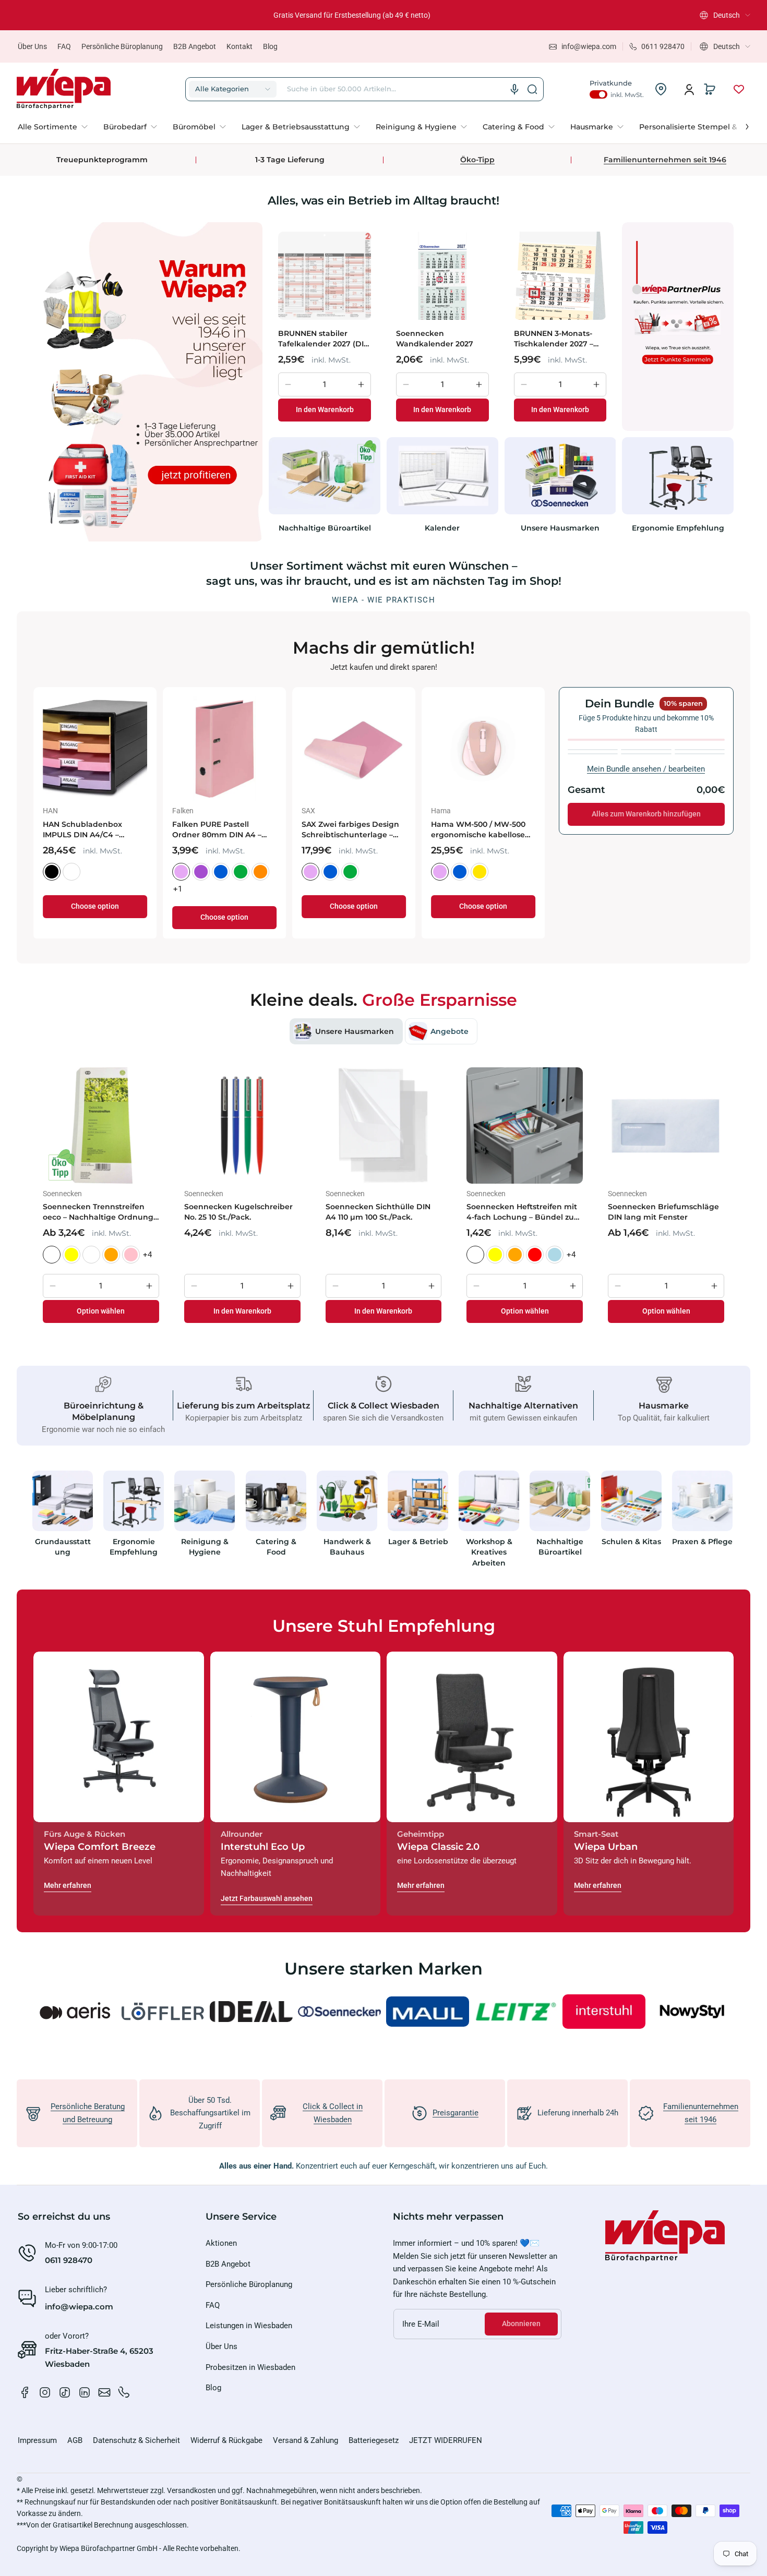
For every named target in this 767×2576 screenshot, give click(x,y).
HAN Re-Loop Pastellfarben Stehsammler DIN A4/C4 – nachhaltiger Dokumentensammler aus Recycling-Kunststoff (399, 830)
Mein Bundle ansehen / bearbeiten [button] (646, 769)
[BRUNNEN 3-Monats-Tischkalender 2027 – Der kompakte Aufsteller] (560, 275)
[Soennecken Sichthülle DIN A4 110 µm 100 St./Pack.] (384, 1126)
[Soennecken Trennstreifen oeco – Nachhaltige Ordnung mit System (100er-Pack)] (101, 1126)
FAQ (64, 46)
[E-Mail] (104, 2392)
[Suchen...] (532, 89)
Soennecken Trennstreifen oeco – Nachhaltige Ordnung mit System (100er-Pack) (98, 1212)
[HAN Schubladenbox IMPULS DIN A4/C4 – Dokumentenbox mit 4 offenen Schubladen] (529, 749)
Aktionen (221, 2243)
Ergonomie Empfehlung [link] (678, 528)
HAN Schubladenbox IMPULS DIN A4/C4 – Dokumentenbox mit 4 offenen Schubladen (520, 830)
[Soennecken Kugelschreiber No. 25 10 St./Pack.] (242, 1126)
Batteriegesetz (374, 2440)
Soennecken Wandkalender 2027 (435, 339)
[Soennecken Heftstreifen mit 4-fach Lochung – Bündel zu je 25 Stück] (525, 1126)
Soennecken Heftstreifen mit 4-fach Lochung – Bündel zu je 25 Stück (522, 1212)
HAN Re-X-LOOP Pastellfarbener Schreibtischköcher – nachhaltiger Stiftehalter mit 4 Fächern (265, 830)
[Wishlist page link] (739, 89)
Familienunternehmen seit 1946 (665, 160)
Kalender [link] (442, 528)
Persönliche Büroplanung (122, 46)
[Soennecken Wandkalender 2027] (442, 275)
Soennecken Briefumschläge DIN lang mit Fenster (663, 1212)
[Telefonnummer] (124, 2392)
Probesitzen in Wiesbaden (250, 2367)
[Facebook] (25, 2392)
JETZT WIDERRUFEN (446, 2440)
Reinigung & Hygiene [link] (205, 1547)
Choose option (140, 917)
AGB (75, 2440)
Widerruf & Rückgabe (226, 2440)
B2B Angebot (195, 46)
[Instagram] (45, 2392)
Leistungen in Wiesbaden (249, 2326)
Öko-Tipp (477, 160)
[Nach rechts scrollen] (740, 124)
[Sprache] (514, 89)
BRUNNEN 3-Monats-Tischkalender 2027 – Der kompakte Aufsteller (554, 339)
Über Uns (32, 46)
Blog (270, 46)
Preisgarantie (456, 2113)
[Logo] (64, 89)
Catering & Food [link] (276, 1547)
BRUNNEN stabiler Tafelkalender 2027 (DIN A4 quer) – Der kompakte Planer (324, 339)
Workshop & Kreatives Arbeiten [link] (489, 1552)
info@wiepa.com (79, 2307)
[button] (725, 15)
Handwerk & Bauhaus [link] (347, 1547)
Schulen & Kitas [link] (631, 1542)
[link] (57, 127)
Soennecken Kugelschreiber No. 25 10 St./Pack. (238, 1212)
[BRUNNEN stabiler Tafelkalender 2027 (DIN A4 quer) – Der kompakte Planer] (325, 275)
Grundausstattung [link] (63, 1547)
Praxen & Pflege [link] (702, 1542)
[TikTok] (65, 2392)
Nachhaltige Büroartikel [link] (325, 528)
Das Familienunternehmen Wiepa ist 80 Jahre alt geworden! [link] (352, 15)
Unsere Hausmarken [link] (560, 528)
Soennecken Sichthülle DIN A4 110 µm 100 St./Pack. (378, 1212)
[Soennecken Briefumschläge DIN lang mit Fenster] (666, 1126)
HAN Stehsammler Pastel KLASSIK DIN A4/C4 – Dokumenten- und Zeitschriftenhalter (136, 830)
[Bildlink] (63, 1522)
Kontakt (239, 46)
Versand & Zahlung (305, 2440)
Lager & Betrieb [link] (418, 1542)
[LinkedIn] (85, 2392)
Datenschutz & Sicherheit (136, 2440)
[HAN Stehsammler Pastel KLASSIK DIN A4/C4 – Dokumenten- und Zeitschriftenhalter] (140, 749)
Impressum (37, 2440)
